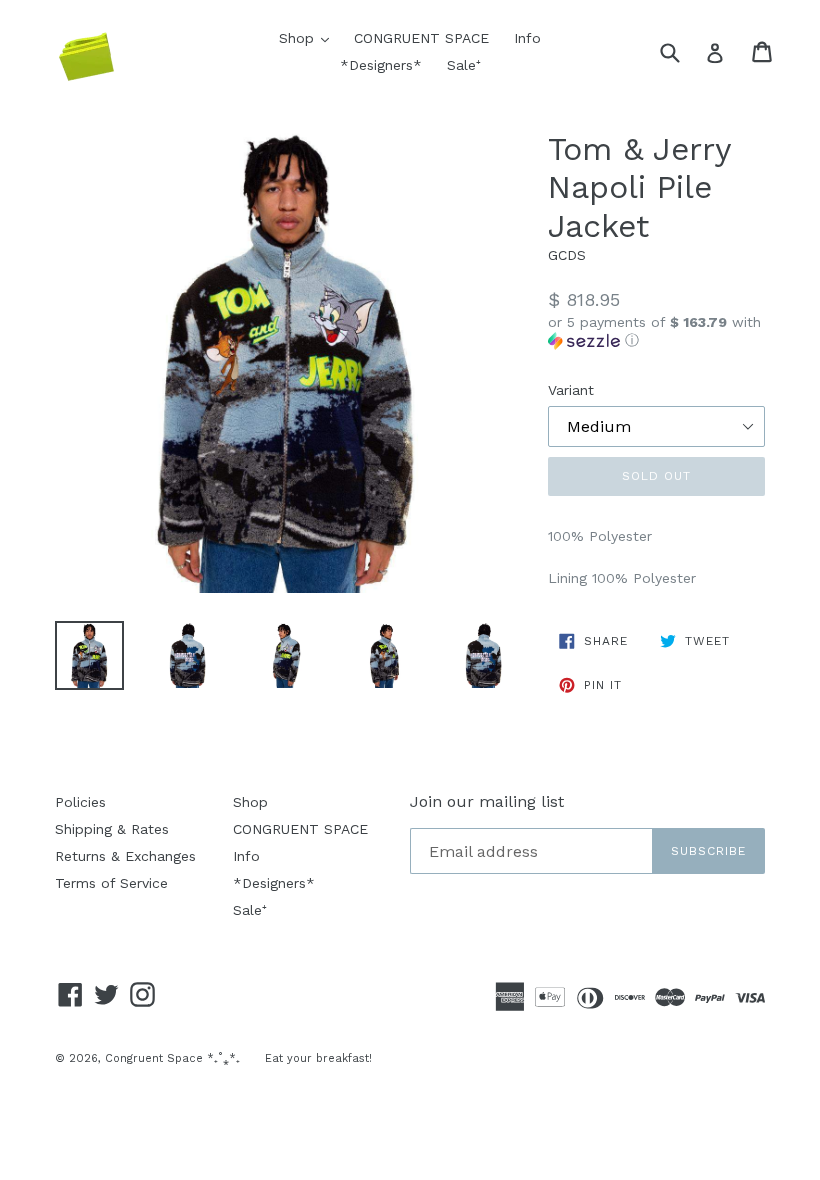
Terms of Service (111, 883)
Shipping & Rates (112, 829)
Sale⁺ (464, 65)
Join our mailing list (487, 801)
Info (527, 38)
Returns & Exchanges (125, 856)
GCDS (567, 255)
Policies (80, 802)
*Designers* (381, 65)
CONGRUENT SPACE (421, 38)
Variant (571, 390)
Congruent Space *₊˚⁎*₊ (172, 1058)
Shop (309, 37)
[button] (656, 331)
